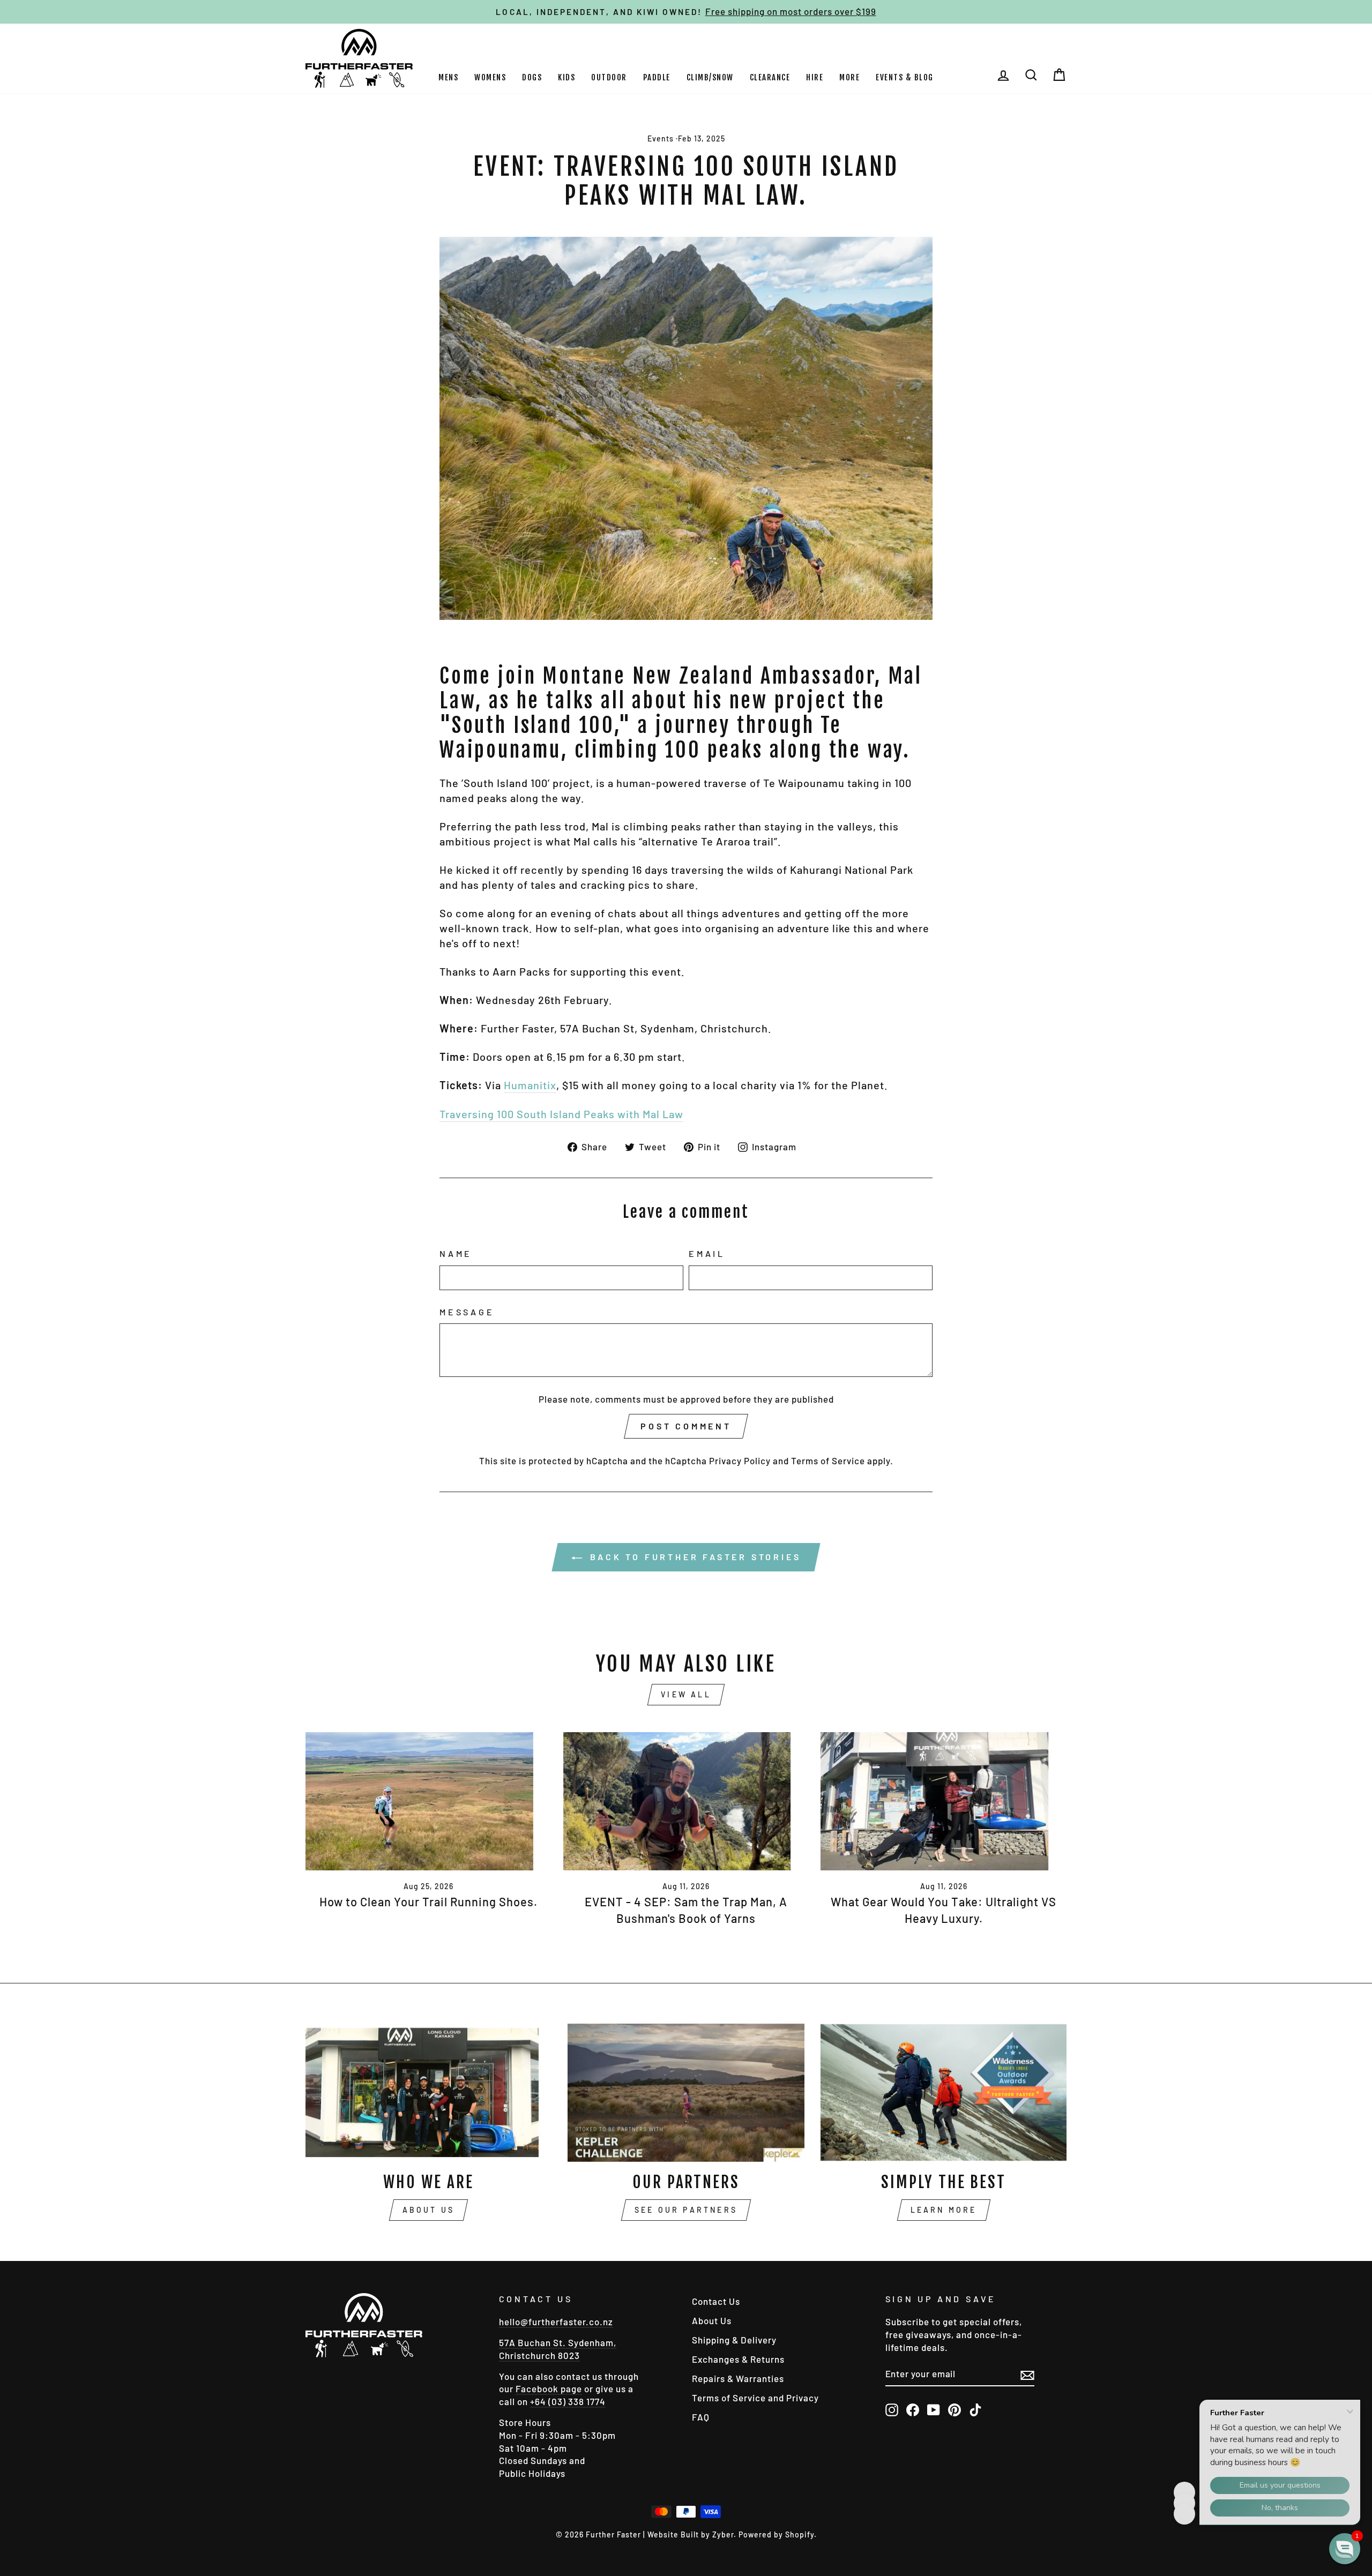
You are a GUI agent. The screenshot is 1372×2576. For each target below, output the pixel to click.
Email (707, 1253)
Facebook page (549, 2388)
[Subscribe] (1027, 2374)
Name (456, 1253)
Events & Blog (905, 77)
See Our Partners (686, 2210)
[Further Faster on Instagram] (892, 2409)
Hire (815, 77)
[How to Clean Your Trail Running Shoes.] (428, 1801)
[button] (1345, 2549)
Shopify (800, 2534)
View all (686, 1694)
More (849, 77)
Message (467, 1312)
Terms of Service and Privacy (755, 2398)
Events (661, 138)
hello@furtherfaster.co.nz (556, 2322)
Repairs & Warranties (738, 2378)
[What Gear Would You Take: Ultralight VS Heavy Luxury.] (944, 1801)
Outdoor (609, 77)
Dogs (532, 77)
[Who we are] (428, 2093)
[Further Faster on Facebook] (913, 2409)
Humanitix (530, 1085)
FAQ (701, 2417)
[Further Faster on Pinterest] (955, 2409)
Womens (490, 77)
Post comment (686, 1426)
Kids (566, 77)
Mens (448, 77)
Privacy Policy (740, 1461)
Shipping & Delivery (734, 2340)
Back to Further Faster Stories (694, 1557)
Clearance (770, 77)
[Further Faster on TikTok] (975, 2409)
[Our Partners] (686, 2093)
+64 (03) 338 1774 (568, 2401)
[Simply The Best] (944, 2093)
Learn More (944, 2210)
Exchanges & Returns (738, 2359)
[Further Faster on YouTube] (934, 2409)
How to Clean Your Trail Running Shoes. (428, 1901)
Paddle (657, 77)
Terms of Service (828, 1461)
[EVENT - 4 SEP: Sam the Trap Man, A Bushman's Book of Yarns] (686, 1801)
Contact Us (716, 2301)
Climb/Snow (710, 77)
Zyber (723, 2534)
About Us (429, 2210)
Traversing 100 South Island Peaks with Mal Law (561, 1114)
